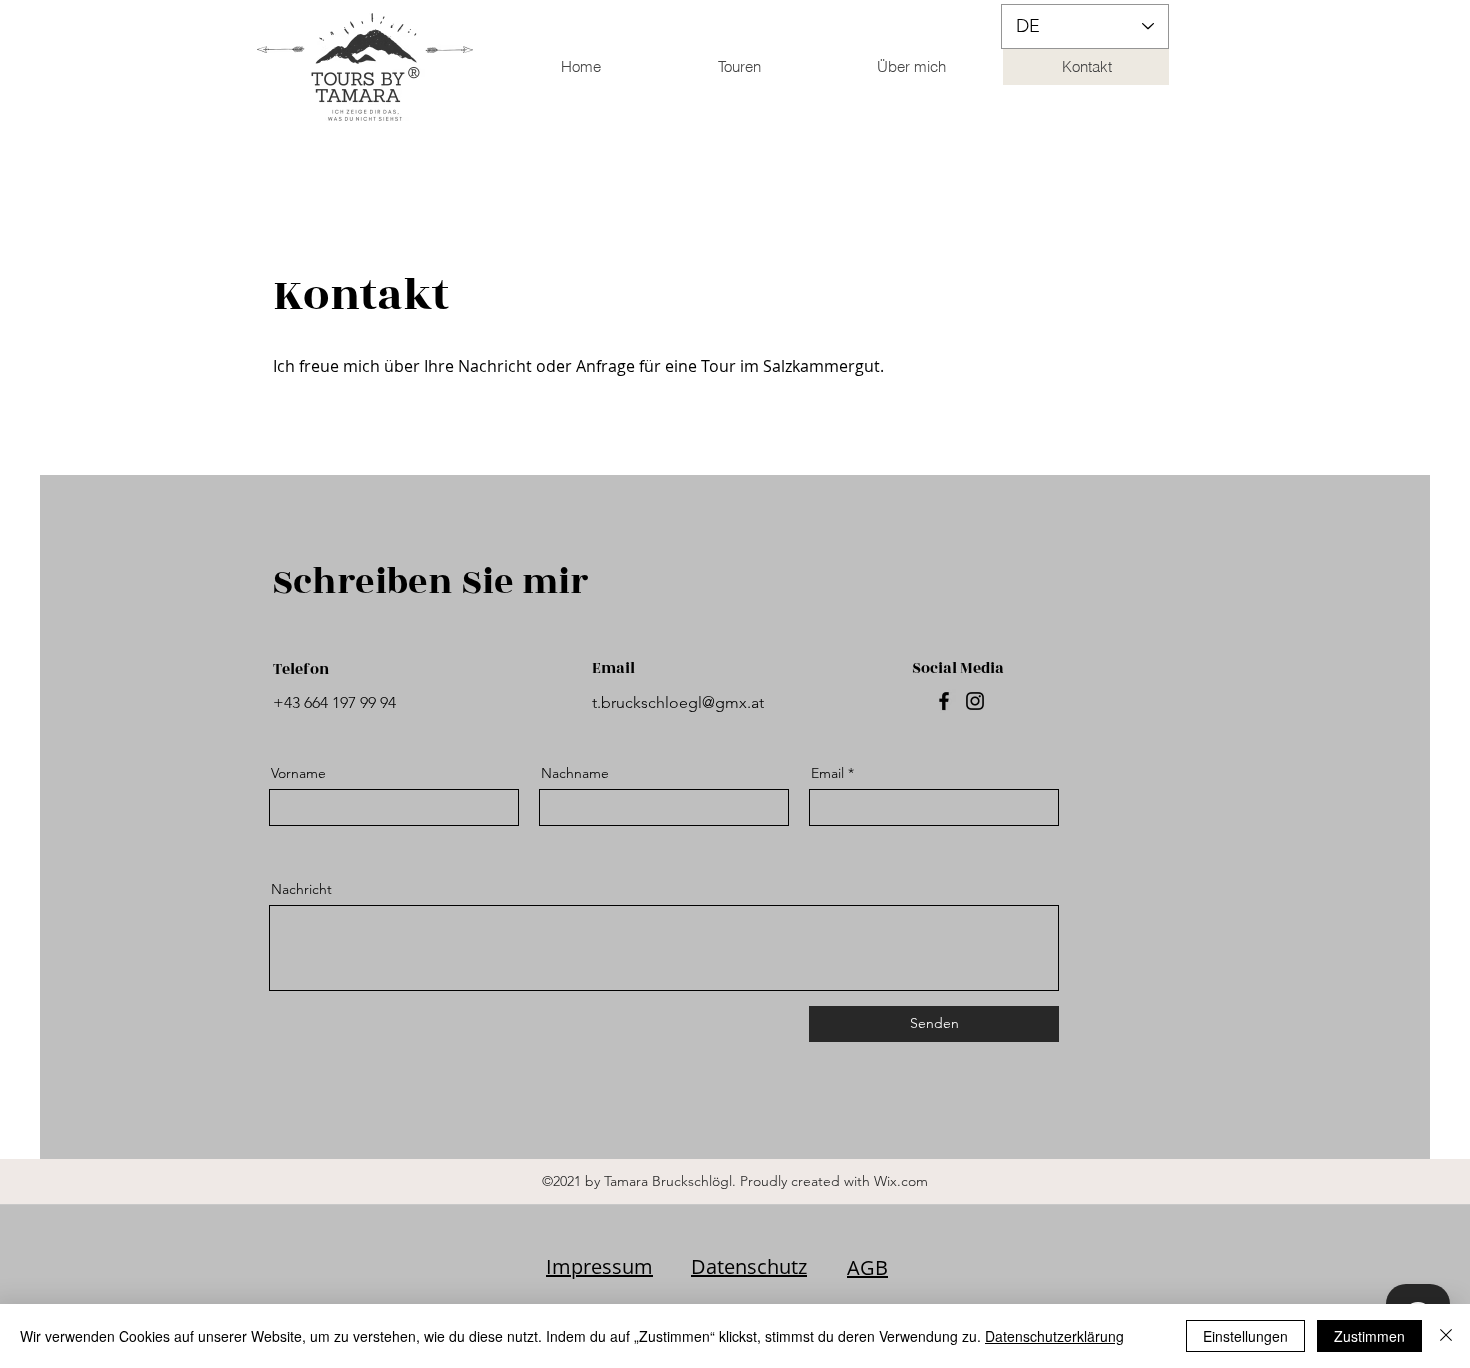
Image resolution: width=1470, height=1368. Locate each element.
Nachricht (301, 889)
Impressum (599, 1266)
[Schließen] (1446, 1336)
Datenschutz (749, 1266)
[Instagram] (975, 701)
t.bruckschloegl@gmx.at (678, 702)
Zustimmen (1369, 1336)
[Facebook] (944, 701)
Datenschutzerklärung (1054, 1336)
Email (827, 773)
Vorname (298, 773)
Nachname (575, 773)
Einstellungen (1245, 1336)
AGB (867, 1267)
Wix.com (901, 1181)
